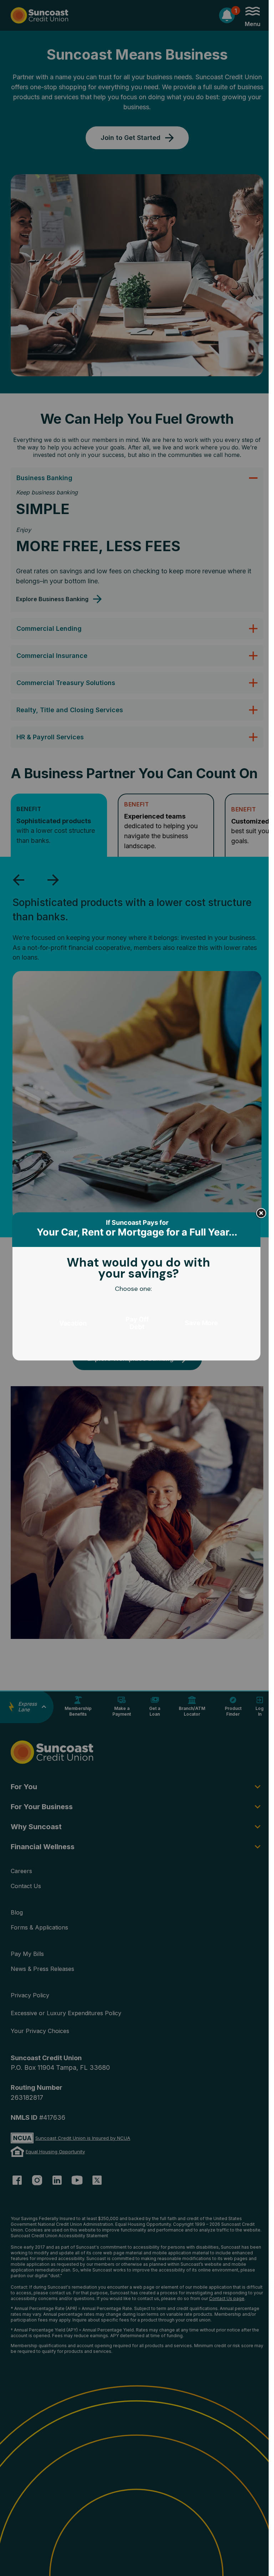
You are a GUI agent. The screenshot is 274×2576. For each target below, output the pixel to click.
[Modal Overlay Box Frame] (137, 1288)
